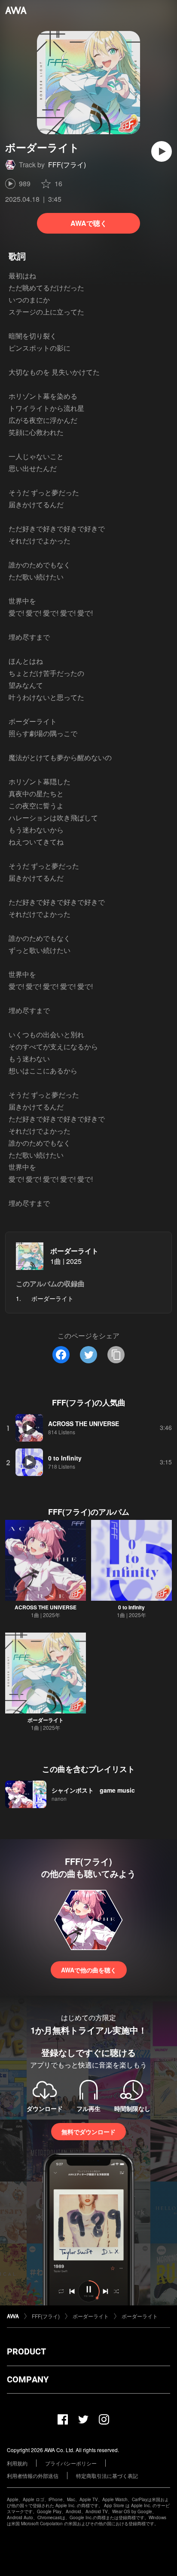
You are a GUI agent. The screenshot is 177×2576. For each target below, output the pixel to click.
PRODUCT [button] (26, 2351)
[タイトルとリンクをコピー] (116, 1355)
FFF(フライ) (67, 165)
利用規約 (17, 2463)
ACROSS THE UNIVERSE (46, 1607)
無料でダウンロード (88, 2132)
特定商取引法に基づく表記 (107, 2476)
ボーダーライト (74, 1251)
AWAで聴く (89, 223)
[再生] (162, 151)
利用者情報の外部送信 (33, 2476)
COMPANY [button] (28, 2379)
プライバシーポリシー (71, 2463)
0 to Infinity (131, 1607)
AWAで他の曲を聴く (89, 1970)
